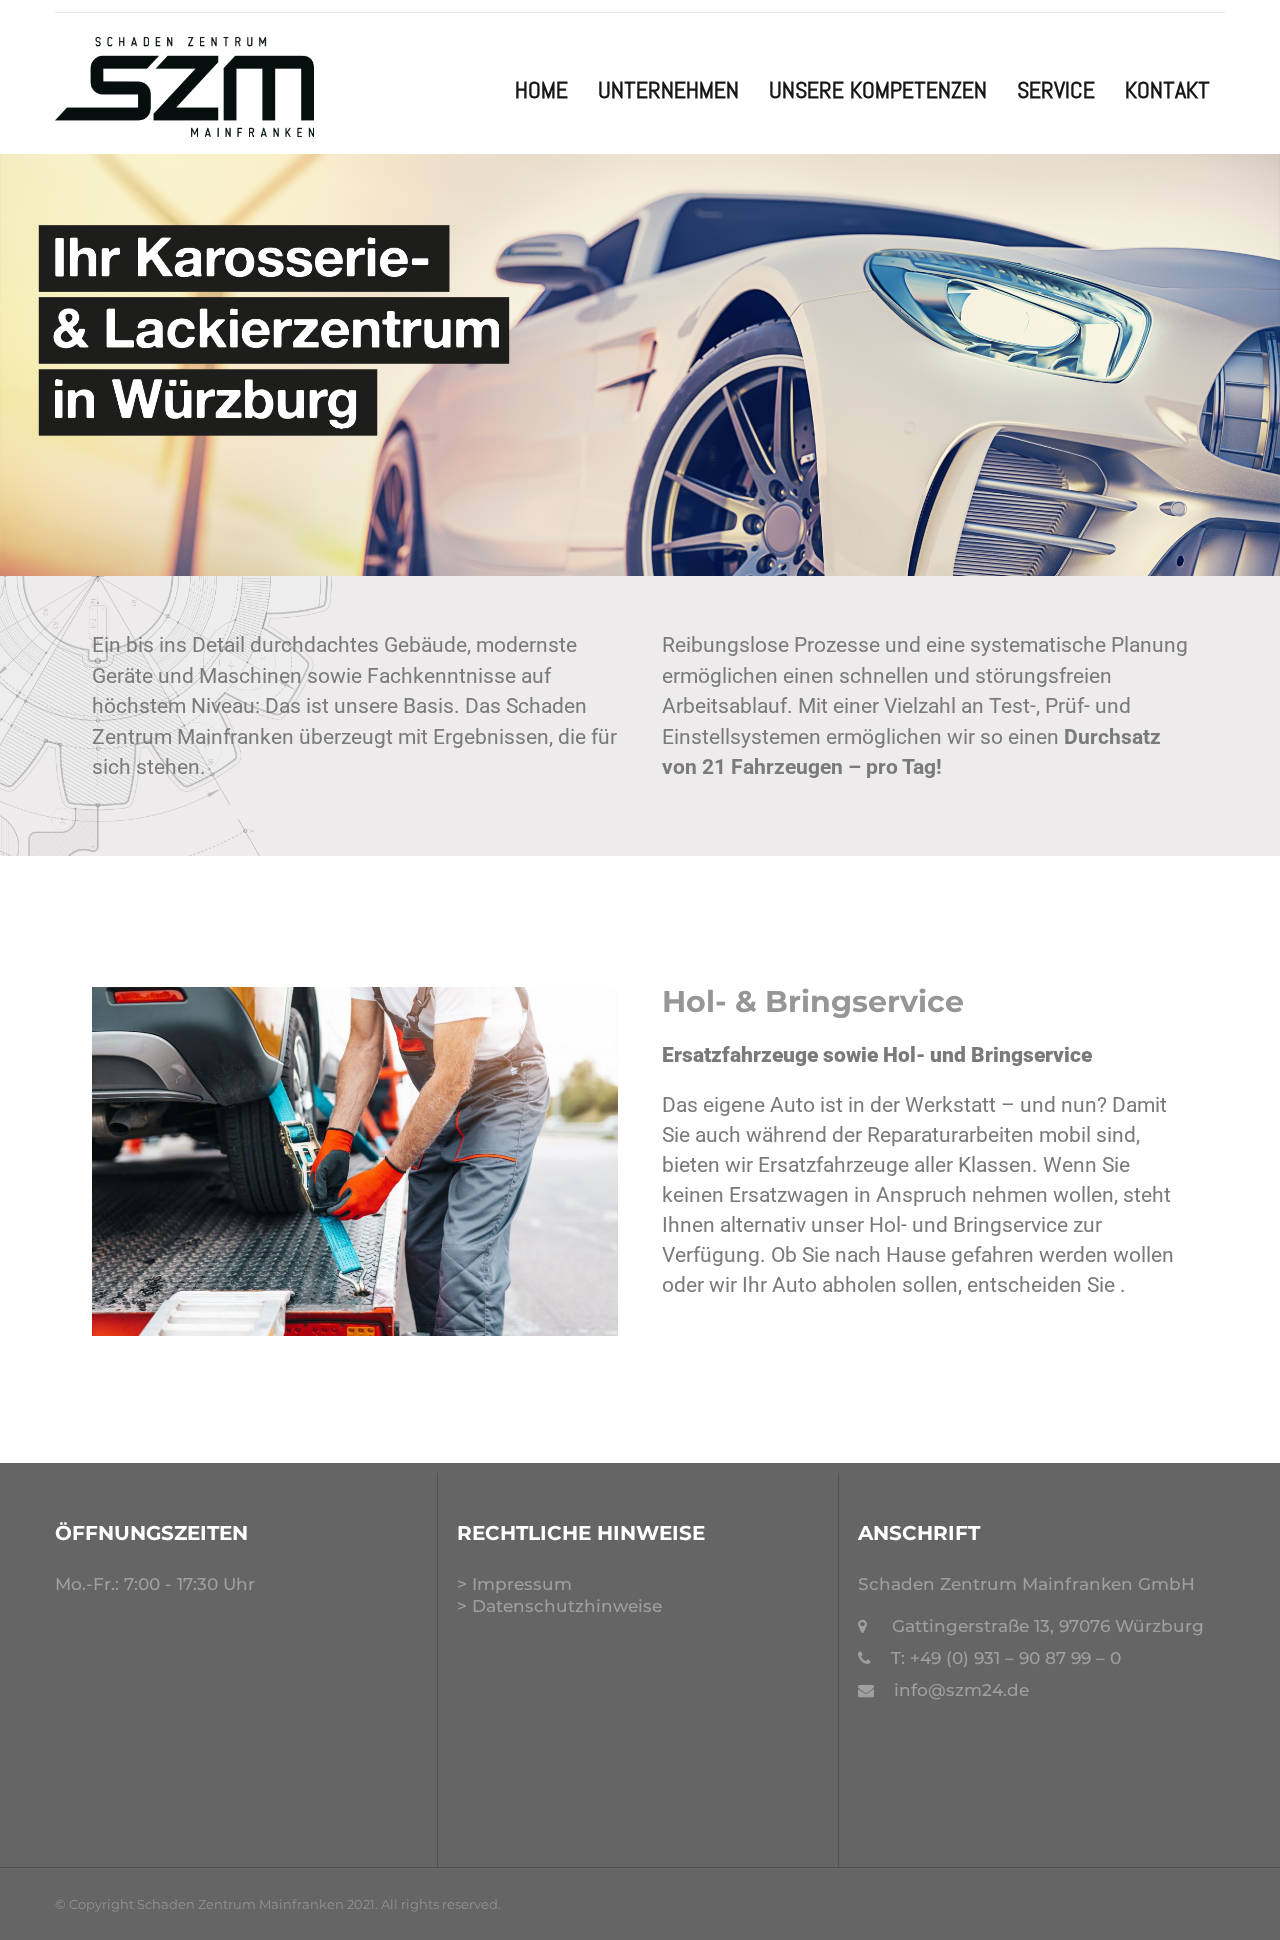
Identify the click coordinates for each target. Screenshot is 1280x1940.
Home (541, 89)
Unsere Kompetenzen (878, 89)
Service (1056, 89)
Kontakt (1167, 89)
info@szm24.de (961, 1690)
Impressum (522, 1584)
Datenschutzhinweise (567, 1606)
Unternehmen (668, 89)
